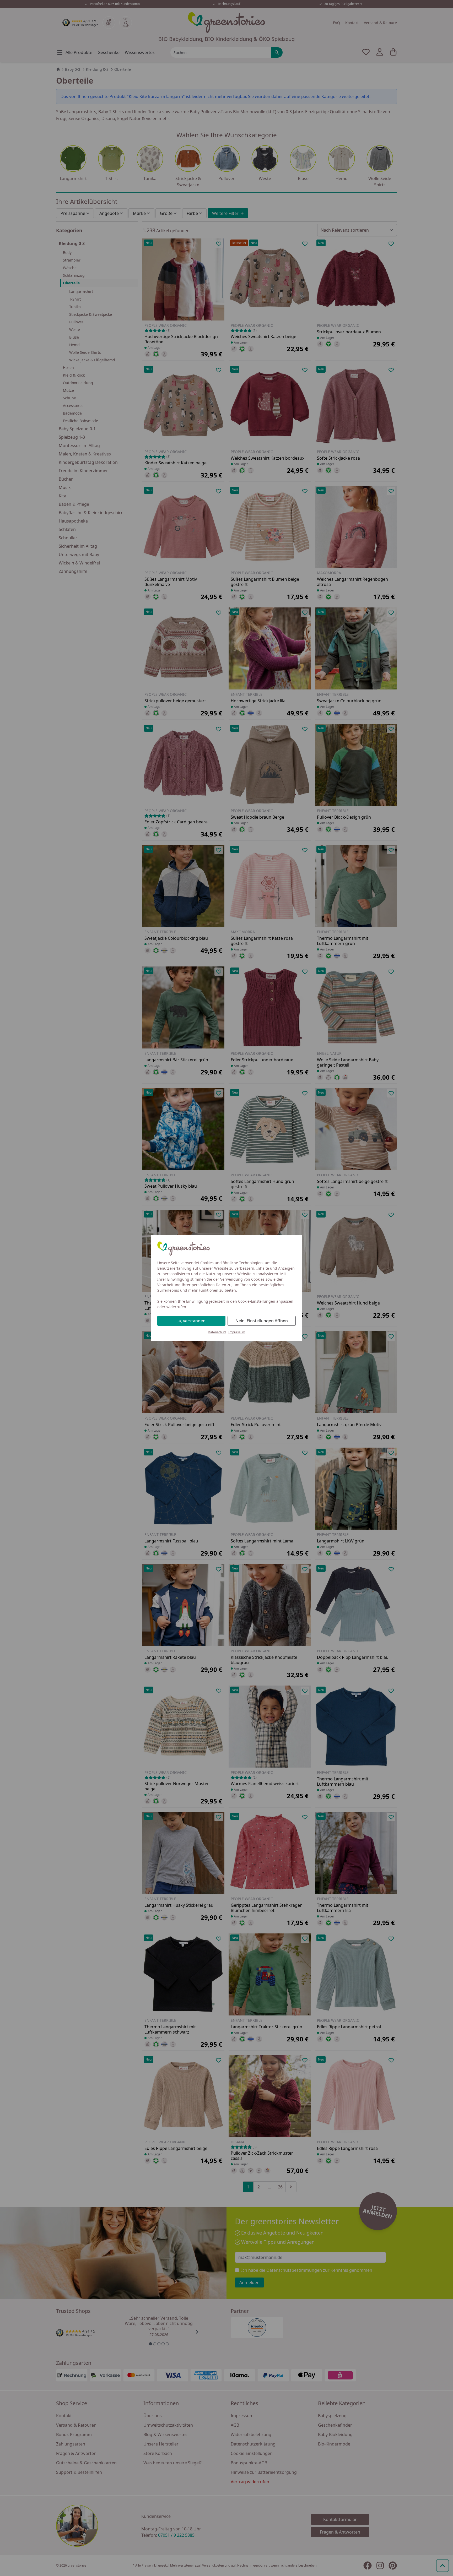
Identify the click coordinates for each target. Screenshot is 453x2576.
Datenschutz (217, 1332)
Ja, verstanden (192, 1321)
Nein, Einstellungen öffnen (262, 1321)
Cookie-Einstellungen (257, 1301)
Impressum (237, 1332)
